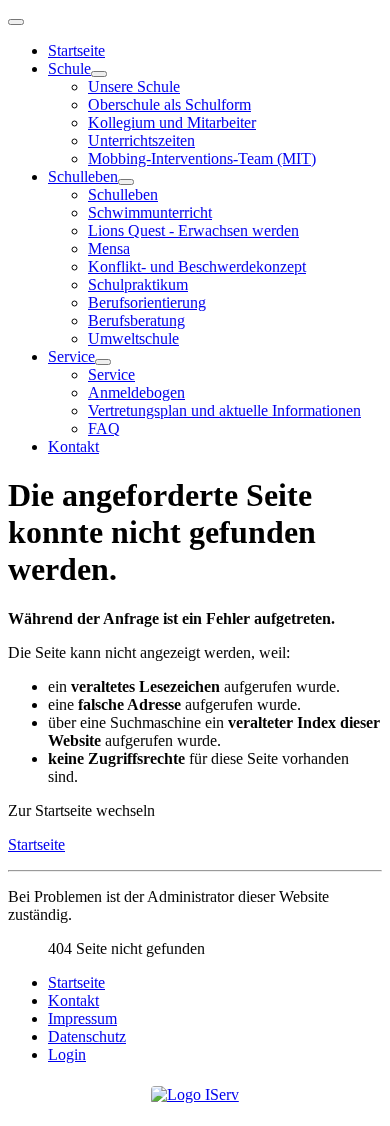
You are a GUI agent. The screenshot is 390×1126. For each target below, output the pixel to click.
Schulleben (83, 176)
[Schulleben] (126, 182)
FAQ (104, 428)
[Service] (103, 362)
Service (71, 356)
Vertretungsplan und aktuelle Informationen (224, 410)
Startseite (76, 50)
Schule (69, 68)
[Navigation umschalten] (16, 22)
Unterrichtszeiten (141, 140)
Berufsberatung (136, 320)
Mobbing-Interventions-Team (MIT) (202, 158)
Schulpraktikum (138, 284)
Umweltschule (133, 338)
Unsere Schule (134, 86)
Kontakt (73, 446)
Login (67, 1054)
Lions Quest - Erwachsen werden (193, 230)
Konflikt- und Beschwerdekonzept (197, 266)
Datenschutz (87, 1036)
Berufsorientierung (147, 302)
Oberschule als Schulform (169, 104)
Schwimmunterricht (150, 212)
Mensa (109, 248)
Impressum (82, 1018)
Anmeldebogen (136, 392)
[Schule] (99, 74)
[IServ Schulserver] (195, 1094)
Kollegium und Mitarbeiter (172, 122)
